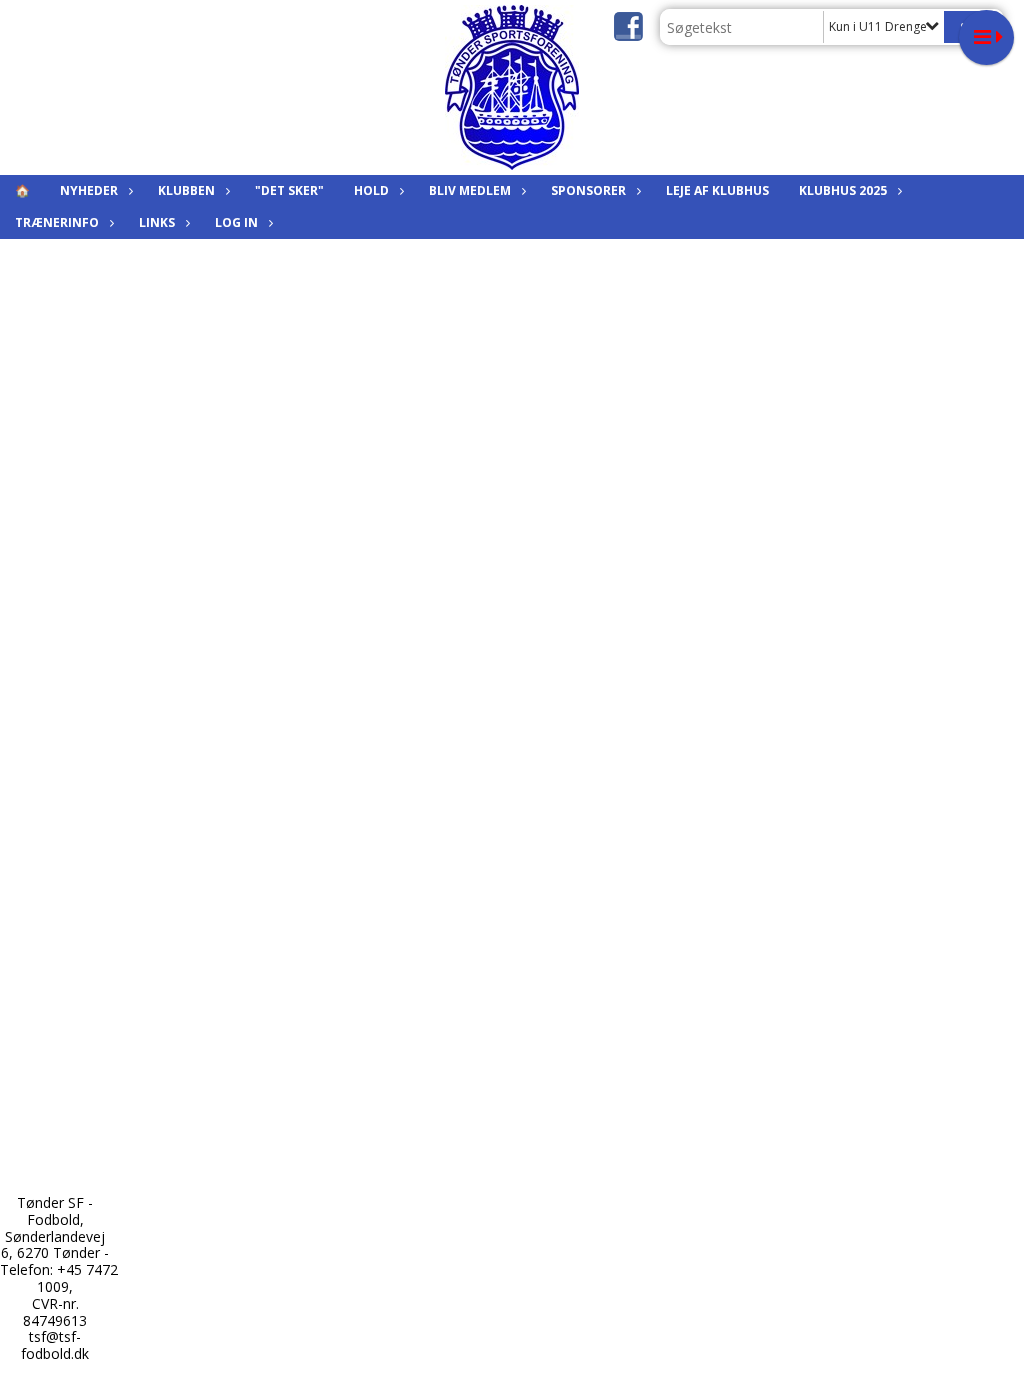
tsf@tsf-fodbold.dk (55, 1345)
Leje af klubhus (717, 190)
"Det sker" (289, 190)
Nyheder (89, 190)
